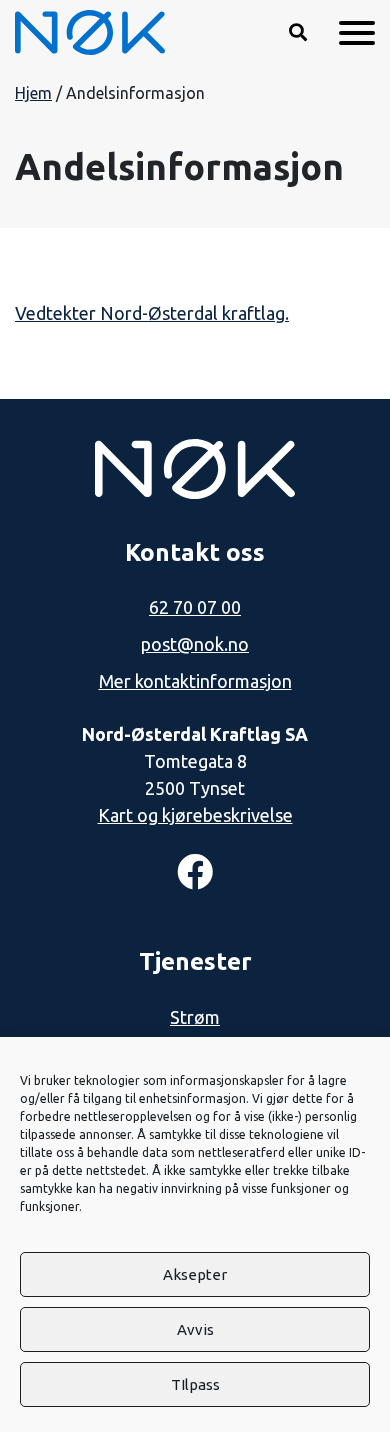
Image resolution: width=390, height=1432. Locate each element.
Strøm (195, 1017)
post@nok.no (195, 644)
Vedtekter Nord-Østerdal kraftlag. (152, 313)
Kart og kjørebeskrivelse (195, 815)
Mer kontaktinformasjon (195, 681)
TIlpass (195, 1384)
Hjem (33, 93)
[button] (298, 33)
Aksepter (195, 1274)
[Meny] (357, 33)
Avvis (195, 1329)
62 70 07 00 (195, 607)
